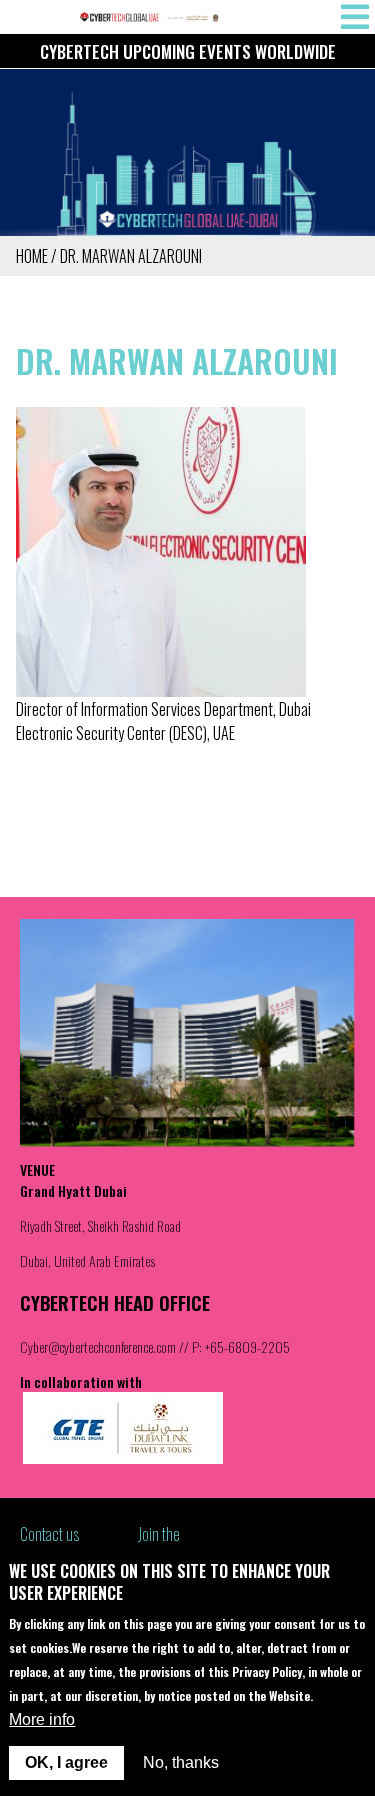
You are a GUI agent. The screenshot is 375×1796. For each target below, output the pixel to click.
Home (32, 256)
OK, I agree (66, 1762)
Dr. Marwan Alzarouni (131, 256)
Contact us (49, 1534)
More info (42, 1719)
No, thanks (181, 1762)
